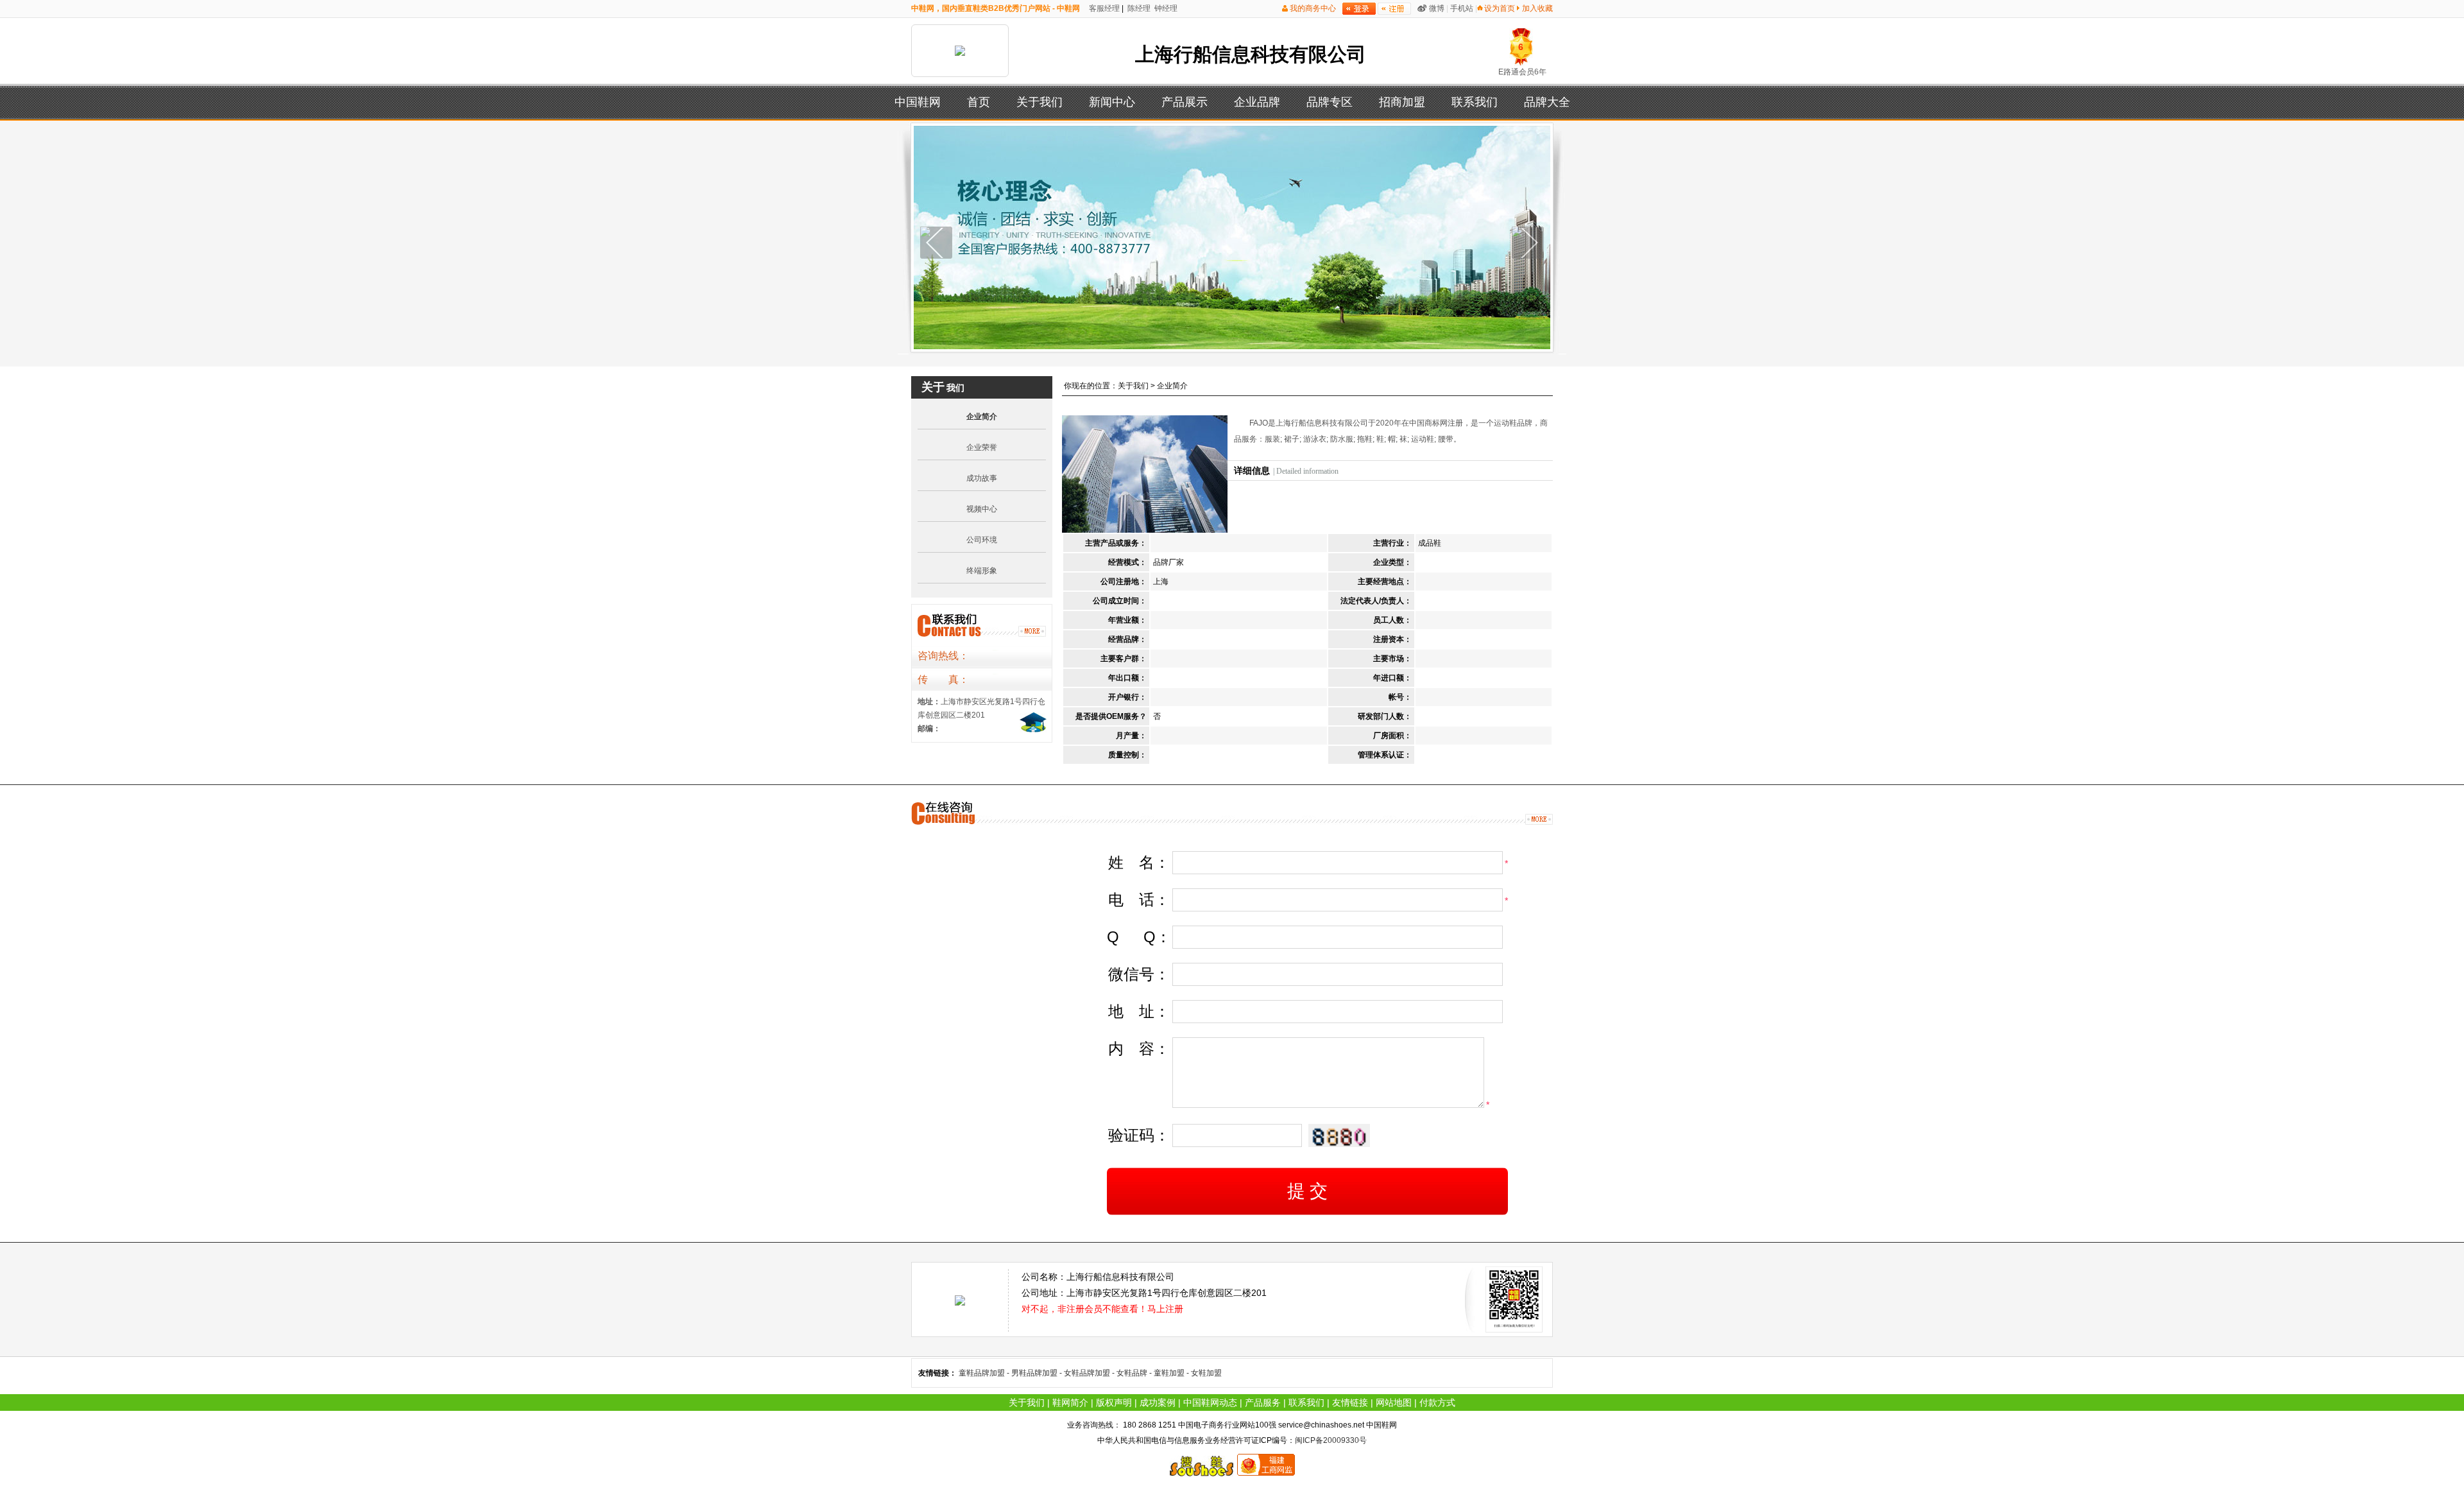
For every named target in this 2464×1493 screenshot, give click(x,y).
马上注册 (1165, 1309)
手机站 (1462, 8)
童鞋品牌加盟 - (985, 1373)
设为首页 (1500, 8)
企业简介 (982, 417)
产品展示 (1185, 102)
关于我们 (1039, 102)
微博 (1437, 8)
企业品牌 (1257, 102)
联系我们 (1475, 102)
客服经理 (1103, 8)
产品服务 (1263, 1402)
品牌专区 (1330, 102)
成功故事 (982, 478)
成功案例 (1158, 1402)
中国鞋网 (918, 102)
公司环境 (982, 540)
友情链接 (1350, 1402)
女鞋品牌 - (1135, 1373)
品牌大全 (1547, 102)
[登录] (1359, 9)
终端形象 (982, 571)
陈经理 (1138, 8)
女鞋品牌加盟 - (1090, 1373)
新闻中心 (1112, 102)
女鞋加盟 (1206, 1373)
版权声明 (1114, 1402)
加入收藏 (1537, 8)
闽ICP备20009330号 (1331, 1440)
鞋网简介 (1070, 1402)
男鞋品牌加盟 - (1038, 1373)
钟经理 (1165, 8)
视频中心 (982, 509)
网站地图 (1394, 1402)
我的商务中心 (1313, 8)
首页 (979, 102)
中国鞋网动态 (1210, 1402)
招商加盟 (1402, 102)
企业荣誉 (982, 447)
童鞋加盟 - (1172, 1373)
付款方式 (1437, 1402)
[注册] (1394, 9)
